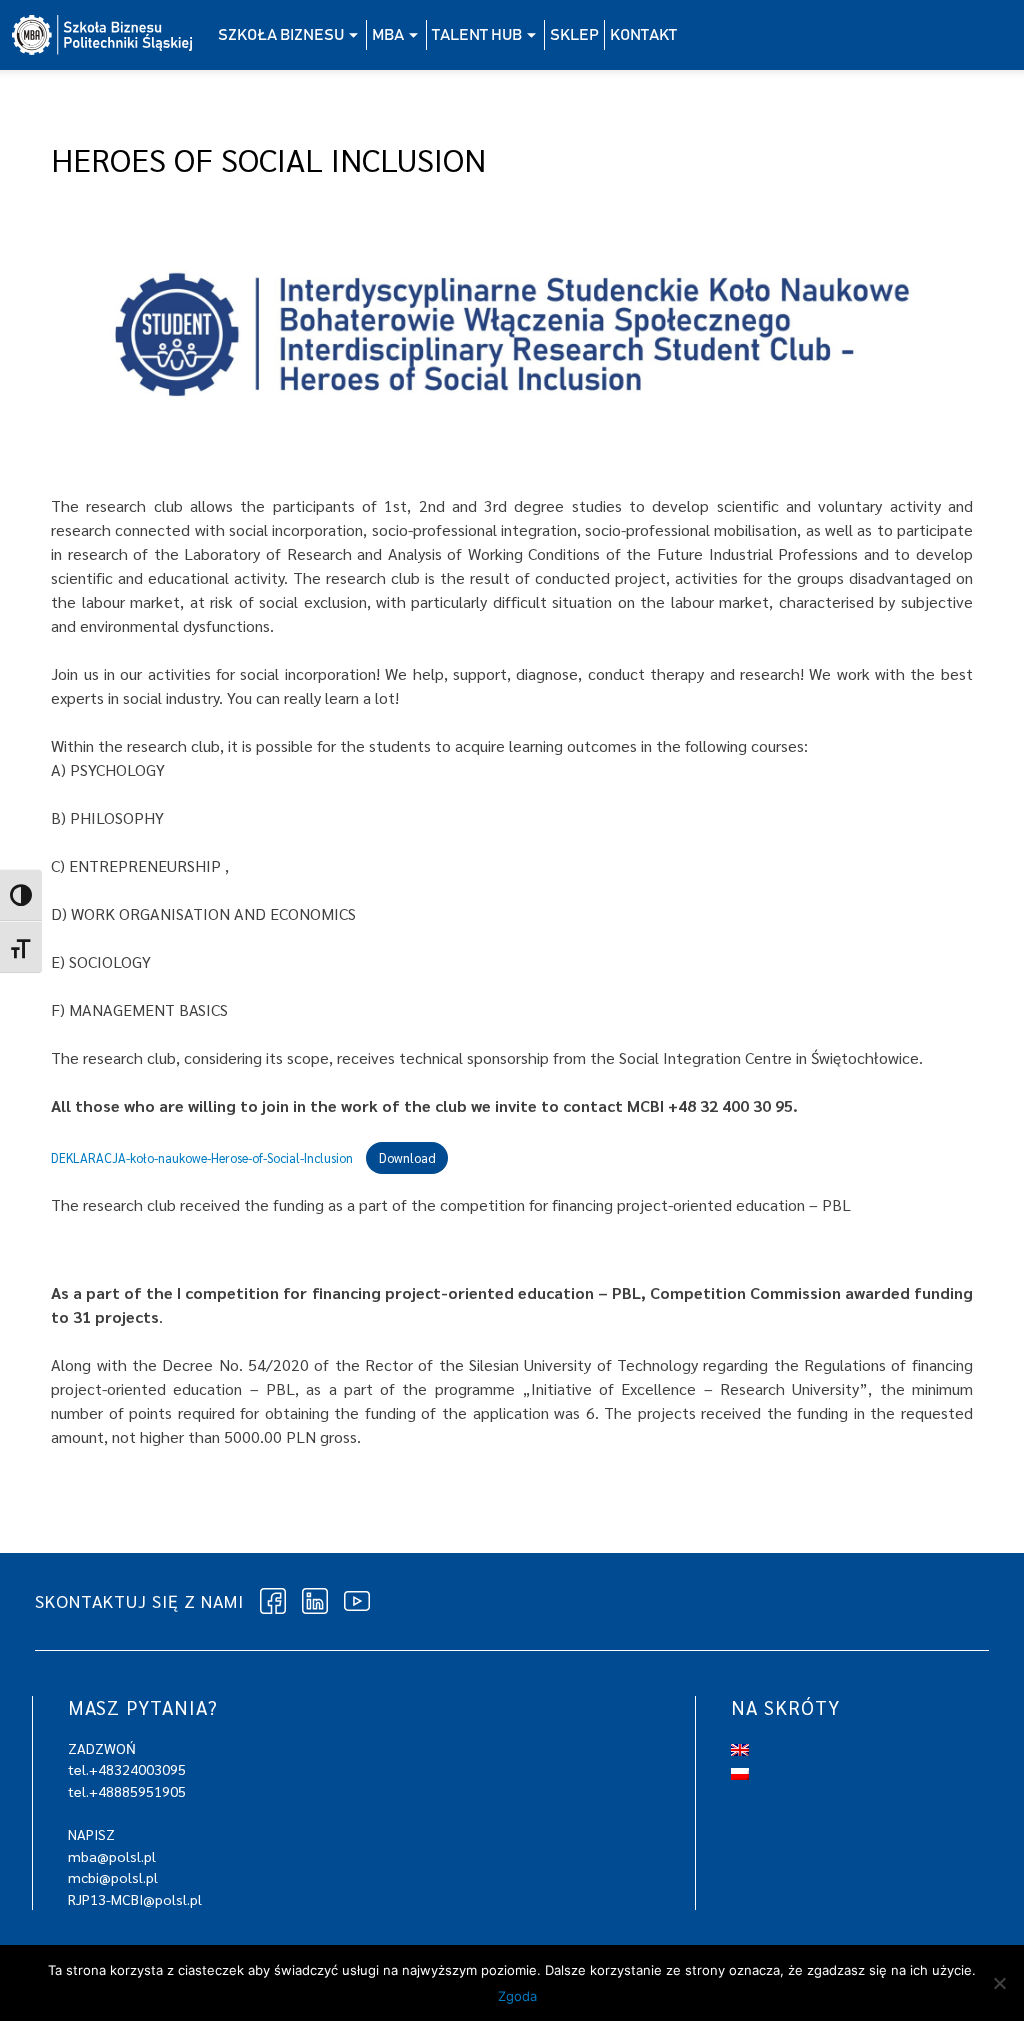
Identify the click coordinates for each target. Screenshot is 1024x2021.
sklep (574, 35)
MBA (388, 35)
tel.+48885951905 (127, 1791)
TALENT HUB (477, 35)
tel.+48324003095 (127, 1769)
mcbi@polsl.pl (113, 1877)
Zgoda (517, 1996)
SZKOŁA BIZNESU (281, 35)
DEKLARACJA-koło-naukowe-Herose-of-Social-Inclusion (202, 1157)
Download (407, 1157)
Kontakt (643, 35)
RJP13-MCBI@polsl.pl (135, 1899)
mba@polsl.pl (112, 1856)
